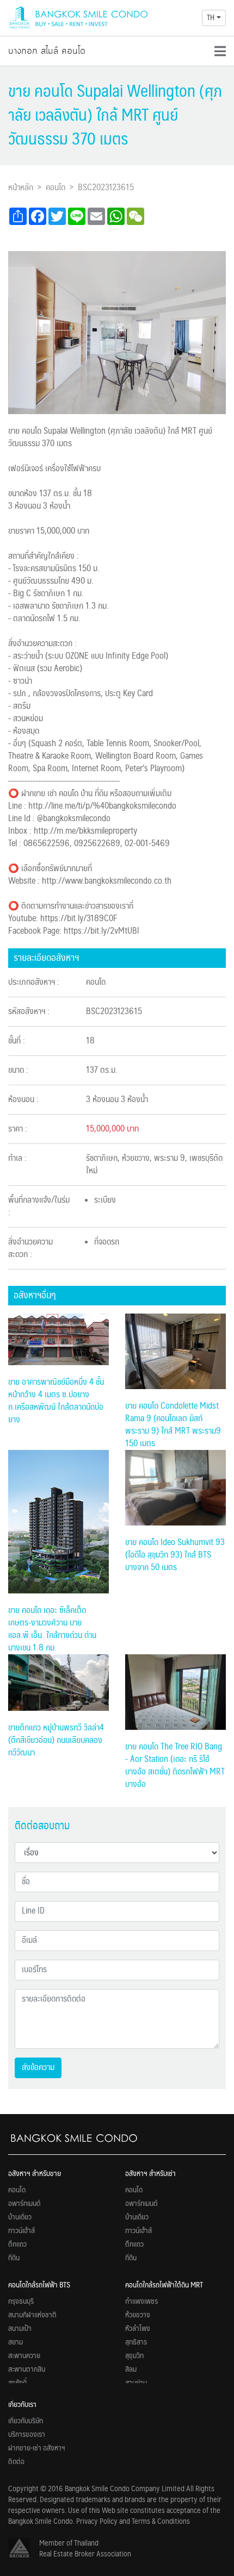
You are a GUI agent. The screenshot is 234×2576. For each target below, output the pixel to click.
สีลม (131, 2369)
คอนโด (56, 188)
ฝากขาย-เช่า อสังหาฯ (37, 2448)
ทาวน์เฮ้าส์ (21, 2231)
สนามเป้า (20, 2329)
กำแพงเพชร (141, 2302)
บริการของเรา (27, 2435)
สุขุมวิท (134, 2356)
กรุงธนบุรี (21, 2302)
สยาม (16, 2342)
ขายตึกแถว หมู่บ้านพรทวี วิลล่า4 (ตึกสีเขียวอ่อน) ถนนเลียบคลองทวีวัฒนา (56, 1740)
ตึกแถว (17, 2244)
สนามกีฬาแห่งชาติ (32, 2315)
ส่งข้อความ (38, 2068)
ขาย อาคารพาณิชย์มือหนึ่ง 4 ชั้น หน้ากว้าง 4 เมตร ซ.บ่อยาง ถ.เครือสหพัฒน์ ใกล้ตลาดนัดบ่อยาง (56, 1401)
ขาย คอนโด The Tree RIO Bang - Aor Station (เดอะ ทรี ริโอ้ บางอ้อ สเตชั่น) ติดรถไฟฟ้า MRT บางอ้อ (175, 1766)
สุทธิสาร (136, 2342)
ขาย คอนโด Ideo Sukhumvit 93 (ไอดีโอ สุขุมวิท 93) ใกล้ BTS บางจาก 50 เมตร (175, 1555)
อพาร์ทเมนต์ (24, 2204)
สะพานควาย (24, 2356)
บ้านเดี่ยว (20, 2217)
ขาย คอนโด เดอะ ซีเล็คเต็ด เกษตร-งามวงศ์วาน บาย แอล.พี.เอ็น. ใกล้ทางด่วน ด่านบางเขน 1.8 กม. (52, 1629)
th (211, 18)
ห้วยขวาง (138, 2315)
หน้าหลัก (21, 188)
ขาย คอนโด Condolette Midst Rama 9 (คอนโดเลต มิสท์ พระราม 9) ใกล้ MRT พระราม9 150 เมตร (173, 1425)
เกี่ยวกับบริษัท (26, 2421)
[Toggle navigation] (220, 51)
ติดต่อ (16, 2462)
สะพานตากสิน (27, 2369)
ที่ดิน (14, 2258)
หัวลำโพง (138, 2329)
